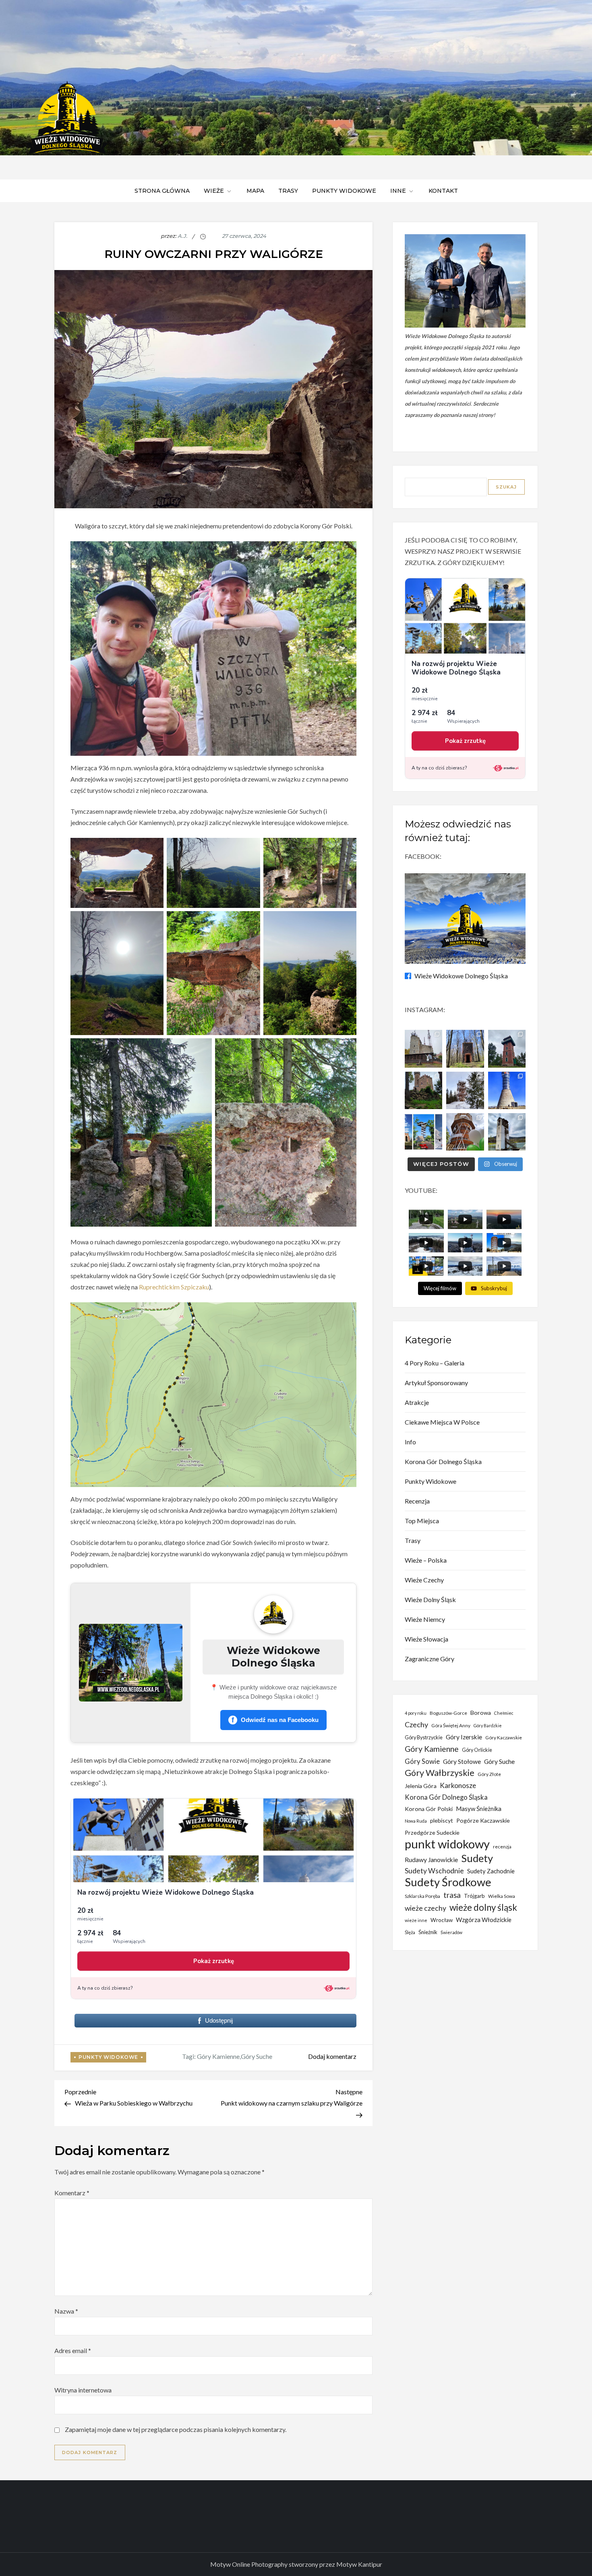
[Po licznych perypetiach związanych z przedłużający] (507, 1049)
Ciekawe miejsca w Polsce (442, 1422)
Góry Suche (257, 2056)
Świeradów (451, 1932)
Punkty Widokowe (108, 2057)
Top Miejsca (422, 1521)
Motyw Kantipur (359, 2564)
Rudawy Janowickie (431, 1860)
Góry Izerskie (464, 1737)
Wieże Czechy (424, 1580)
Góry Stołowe (462, 1761)
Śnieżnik (428, 1932)
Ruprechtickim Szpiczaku (174, 1287)
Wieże (214, 191)
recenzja (502, 1847)
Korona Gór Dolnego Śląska (443, 1461)
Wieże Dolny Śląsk (430, 1599)
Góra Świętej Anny (451, 1725)
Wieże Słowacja (426, 1639)
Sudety (477, 1858)
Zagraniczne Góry (430, 1659)
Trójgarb (474, 1896)
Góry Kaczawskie (504, 1738)
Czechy (416, 1724)
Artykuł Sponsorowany (436, 1383)
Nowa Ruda (416, 1821)
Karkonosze (458, 1785)
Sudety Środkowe (448, 1882)
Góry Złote (489, 1774)
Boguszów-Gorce (448, 1713)
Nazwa (66, 2311)
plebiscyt (442, 1820)
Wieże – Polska (426, 1560)
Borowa (481, 1713)
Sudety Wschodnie (434, 1871)
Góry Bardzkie (488, 1725)
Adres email (73, 2350)
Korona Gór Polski (429, 1809)
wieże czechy (425, 1908)
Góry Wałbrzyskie (440, 1773)
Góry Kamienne (218, 2056)
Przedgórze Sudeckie (432, 1832)
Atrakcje (417, 1402)
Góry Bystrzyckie (424, 1738)
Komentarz (72, 2193)
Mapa (255, 191)
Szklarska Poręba (422, 1896)
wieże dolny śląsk (483, 1907)
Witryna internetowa (83, 2390)
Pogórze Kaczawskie (483, 1820)
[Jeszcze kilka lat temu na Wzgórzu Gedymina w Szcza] (465, 1132)
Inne (398, 191)
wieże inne (416, 1920)
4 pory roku (416, 1713)
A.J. (182, 236)
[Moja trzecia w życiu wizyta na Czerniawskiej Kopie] (465, 1090)
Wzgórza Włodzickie (484, 1920)
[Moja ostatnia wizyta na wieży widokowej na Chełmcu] (423, 1049)
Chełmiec (504, 1713)
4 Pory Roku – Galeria (435, 1363)
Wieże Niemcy (425, 1619)
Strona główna (162, 191)
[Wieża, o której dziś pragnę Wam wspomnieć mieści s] (507, 1132)
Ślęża (410, 1932)
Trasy (288, 191)
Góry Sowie (422, 1761)
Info (410, 1442)
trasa (452, 1895)
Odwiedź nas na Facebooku (275, 1720)
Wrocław (442, 1920)
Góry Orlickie (477, 1750)
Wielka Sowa (502, 1896)
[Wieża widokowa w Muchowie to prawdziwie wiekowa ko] (465, 1049)
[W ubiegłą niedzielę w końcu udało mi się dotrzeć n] (507, 1090)
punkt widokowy (447, 1844)
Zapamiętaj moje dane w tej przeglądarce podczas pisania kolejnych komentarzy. (176, 2429)
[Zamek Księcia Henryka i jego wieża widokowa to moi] (423, 1090)
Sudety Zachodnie (491, 1871)
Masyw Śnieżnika (479, 1809)
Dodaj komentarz (332, 2056)
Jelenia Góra (421, 1786)
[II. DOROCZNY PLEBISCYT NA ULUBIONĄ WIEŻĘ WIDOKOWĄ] (423, 1132)
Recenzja (417, 1501)
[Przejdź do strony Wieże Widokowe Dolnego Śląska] (131, 1663)
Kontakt (443, 191)
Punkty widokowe (344, 191)
